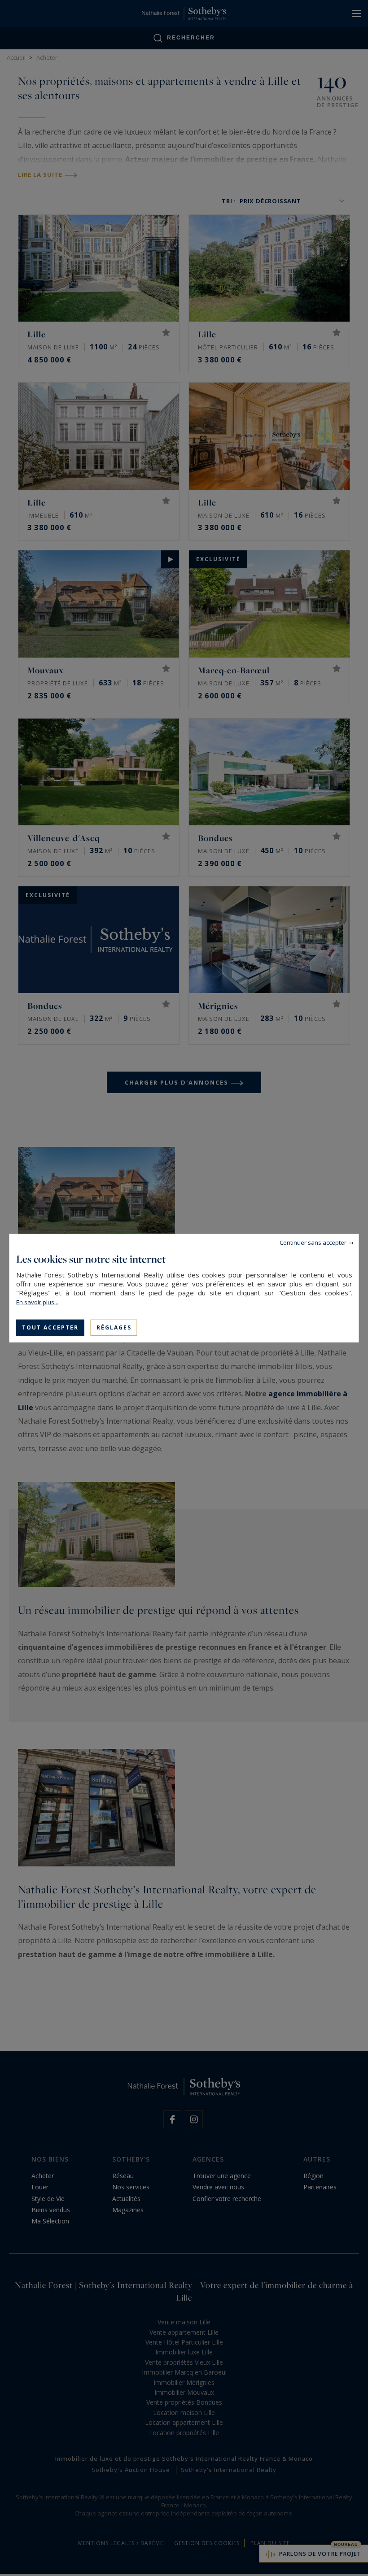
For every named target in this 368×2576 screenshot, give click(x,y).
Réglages (114, 1327)
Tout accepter (50, 1327)
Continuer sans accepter (313, 1242)
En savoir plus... (37, 1302)
